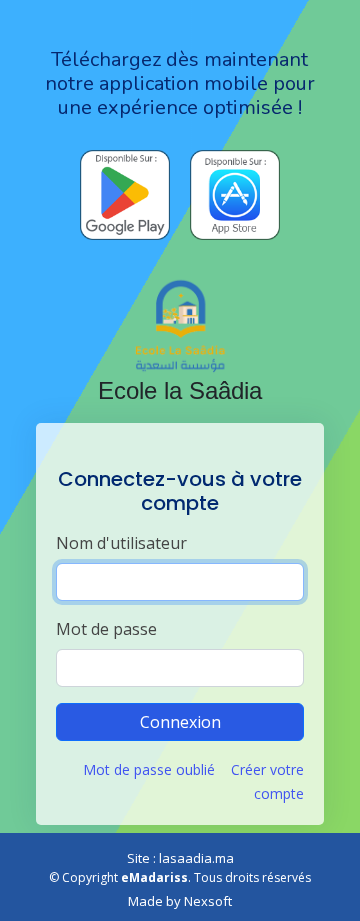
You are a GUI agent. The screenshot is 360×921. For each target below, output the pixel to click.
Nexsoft (208, 901)
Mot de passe (106, 629)
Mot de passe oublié (149, 769)
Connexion (180, 722)
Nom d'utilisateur (121, 543)
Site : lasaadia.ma (180, 858)
